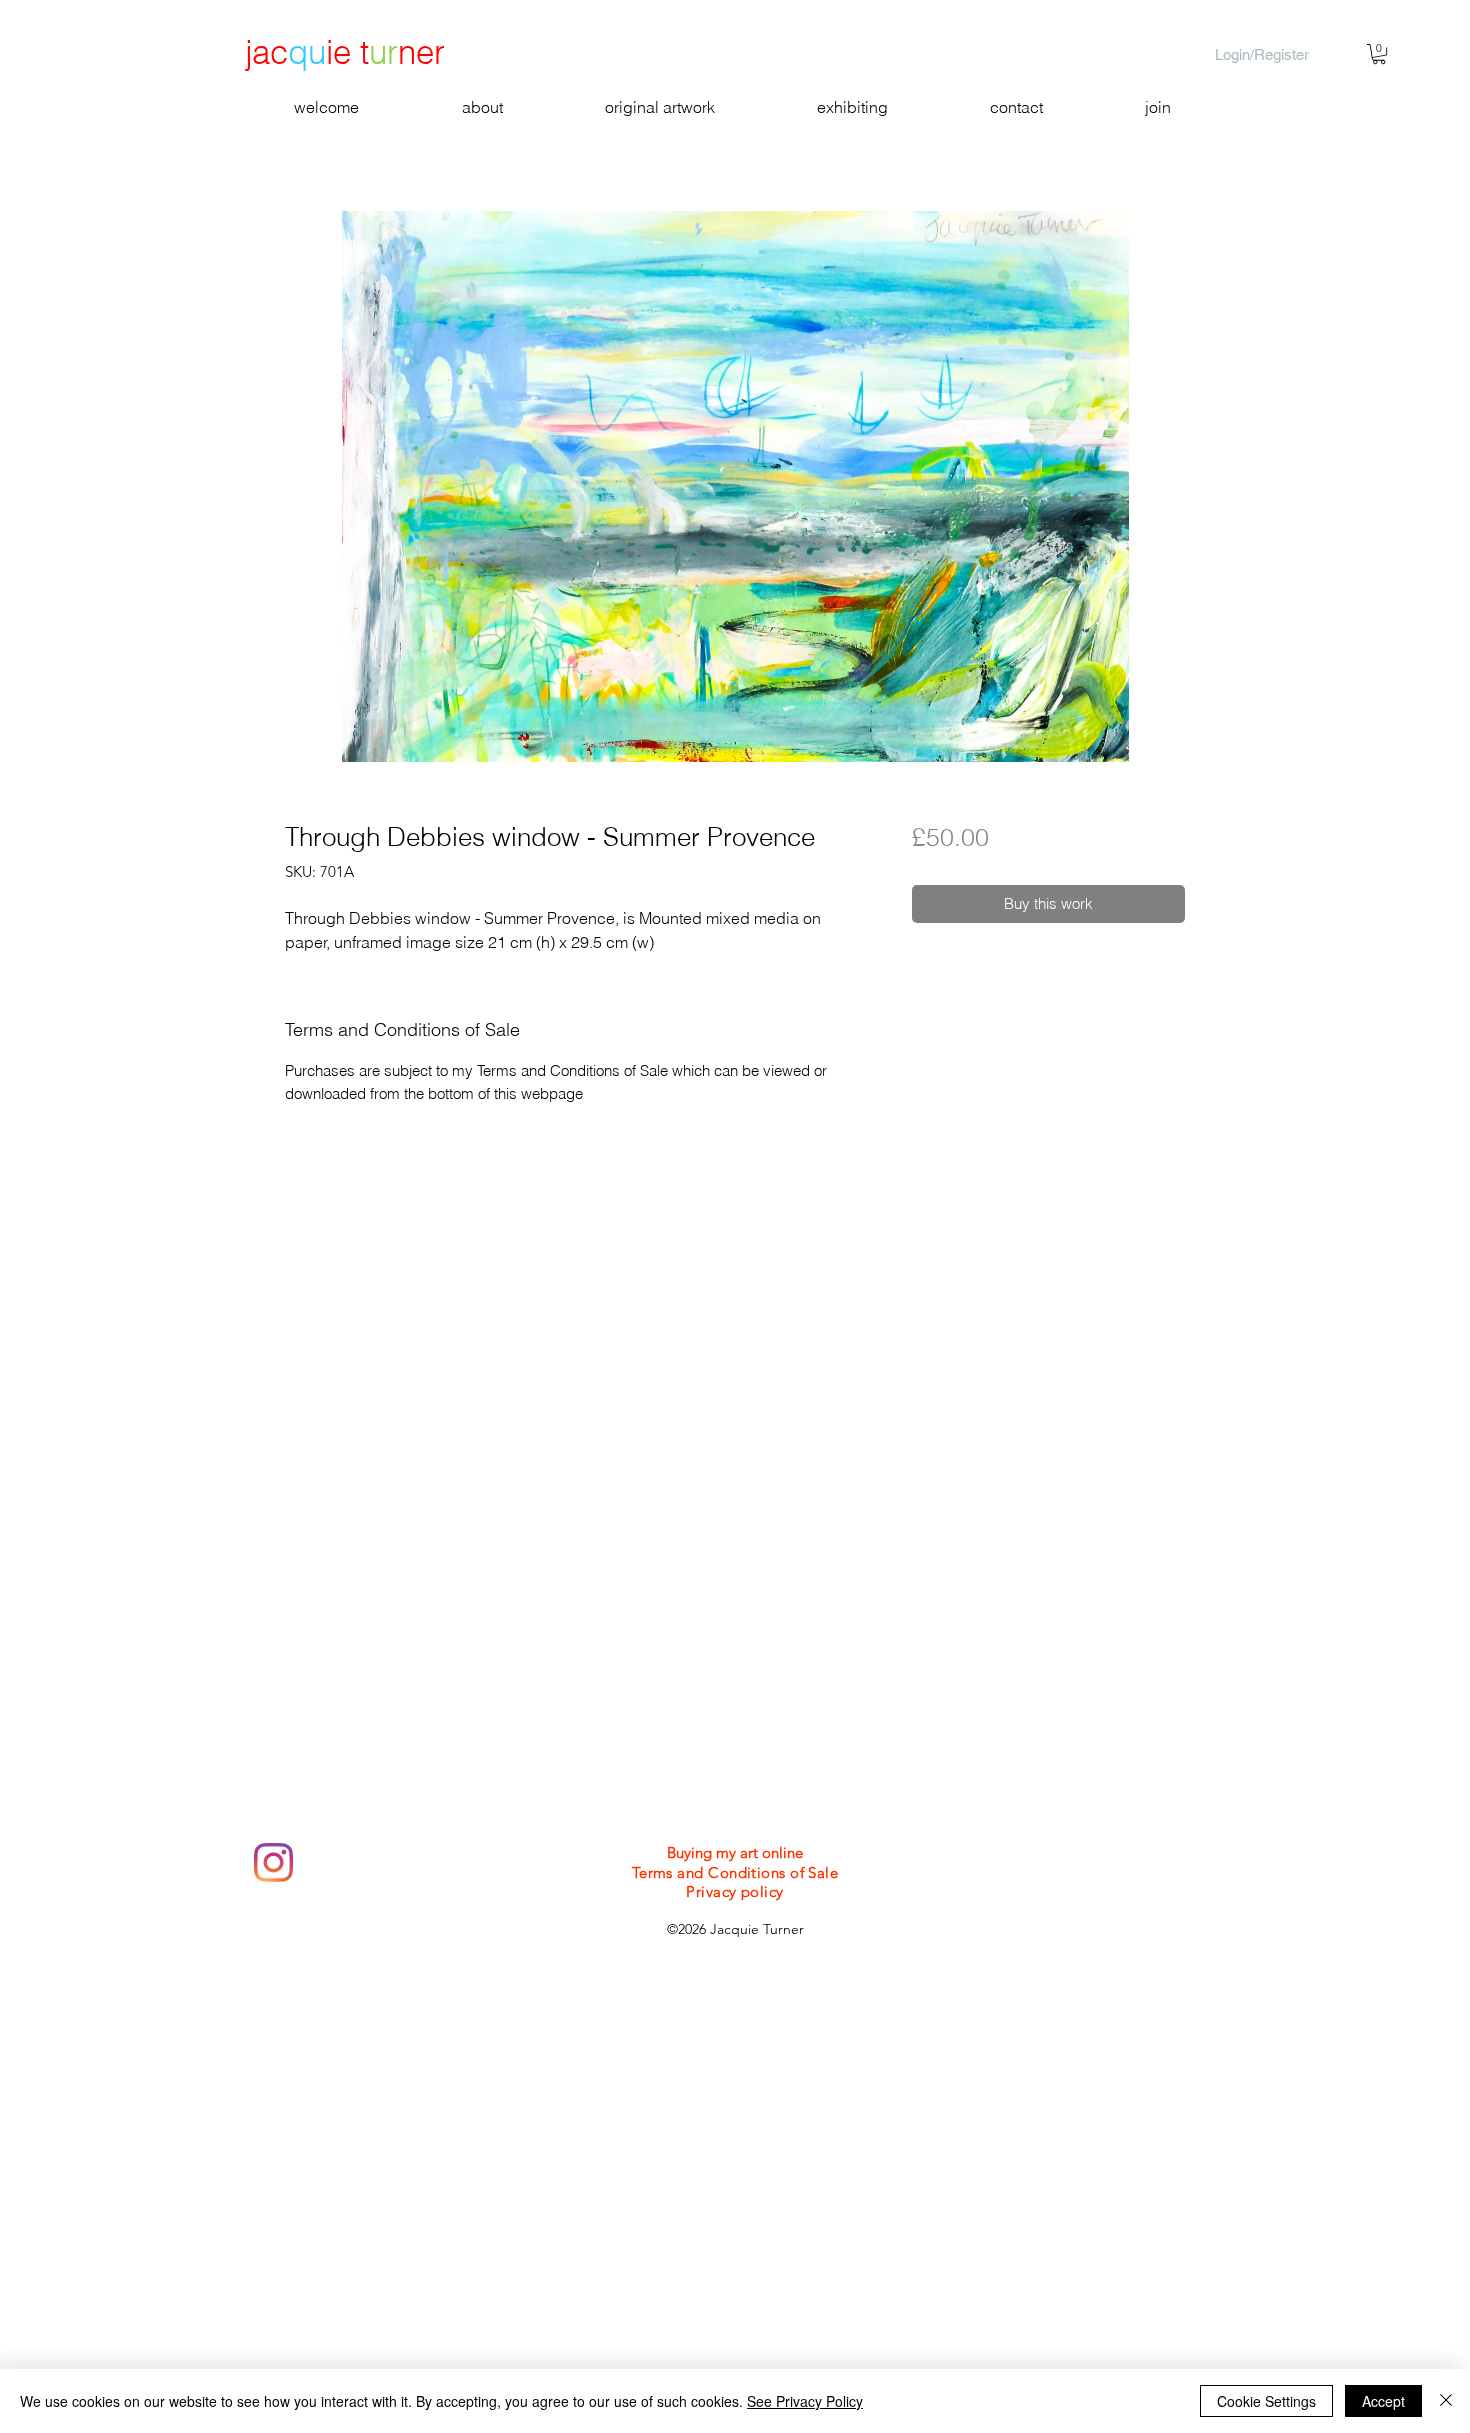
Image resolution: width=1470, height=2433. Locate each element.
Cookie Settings (1266, 2401)
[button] (1379, 54)
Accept (1383, 2401)
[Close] (1446, 2401)
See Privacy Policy (805, 2401)
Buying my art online (735, 1852)
